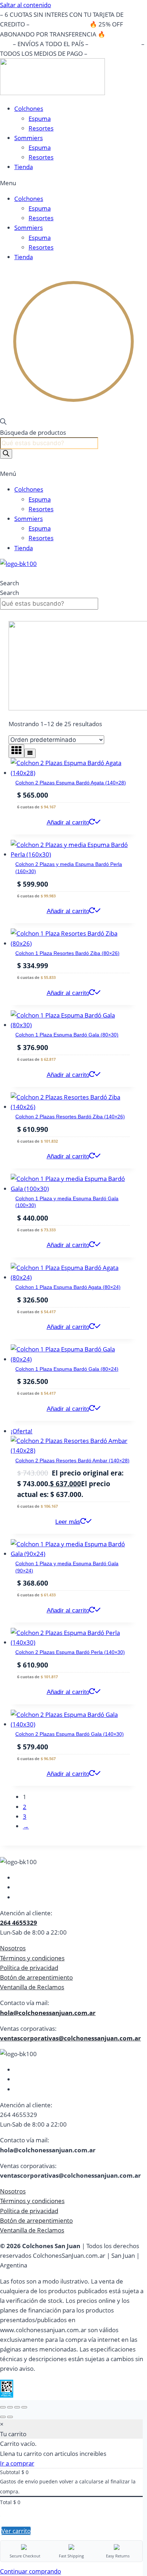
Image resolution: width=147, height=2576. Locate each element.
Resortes (41, 128)
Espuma (40, 119)
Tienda (24, 167)
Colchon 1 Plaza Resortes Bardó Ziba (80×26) (67, 953)
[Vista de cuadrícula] (16, 751)
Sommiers (29, 138)
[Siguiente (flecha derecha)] (10, 2417)
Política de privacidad (29, 1968)
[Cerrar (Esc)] (24, 2407)
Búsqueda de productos (33, 432)
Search (9, 583)
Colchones (29, 109)
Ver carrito (16, 2531)
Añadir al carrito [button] (68, 822)
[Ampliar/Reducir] (3, 2407)
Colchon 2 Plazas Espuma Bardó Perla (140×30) (70, 1652)
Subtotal (10, 2472)
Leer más (68, 1522)
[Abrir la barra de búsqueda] (3, 422)
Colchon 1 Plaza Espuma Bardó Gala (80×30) (67, 1035)
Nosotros (13, 1948)
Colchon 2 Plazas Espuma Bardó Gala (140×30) (70, 1734)
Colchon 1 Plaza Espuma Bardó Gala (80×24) (67, 1369)
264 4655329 (19, 1923)
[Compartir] (17, 2407)
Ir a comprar (17, 2463)
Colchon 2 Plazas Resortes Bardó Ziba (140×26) (70, 1117)
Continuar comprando (31, 2571)
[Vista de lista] (30, 753)
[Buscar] (6, 454)
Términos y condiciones (32, 1958)
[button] (73, 183)
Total (6, 2502)
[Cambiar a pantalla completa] (10, 2407)
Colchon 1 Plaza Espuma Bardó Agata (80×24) (68, 1287)
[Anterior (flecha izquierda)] (3, 2417)
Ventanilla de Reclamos (32, 1987)
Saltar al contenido (26, 5)
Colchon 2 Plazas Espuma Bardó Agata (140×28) (71, 783)
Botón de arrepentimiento (36, 1977)
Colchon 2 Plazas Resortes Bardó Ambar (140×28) (72, 1461)
